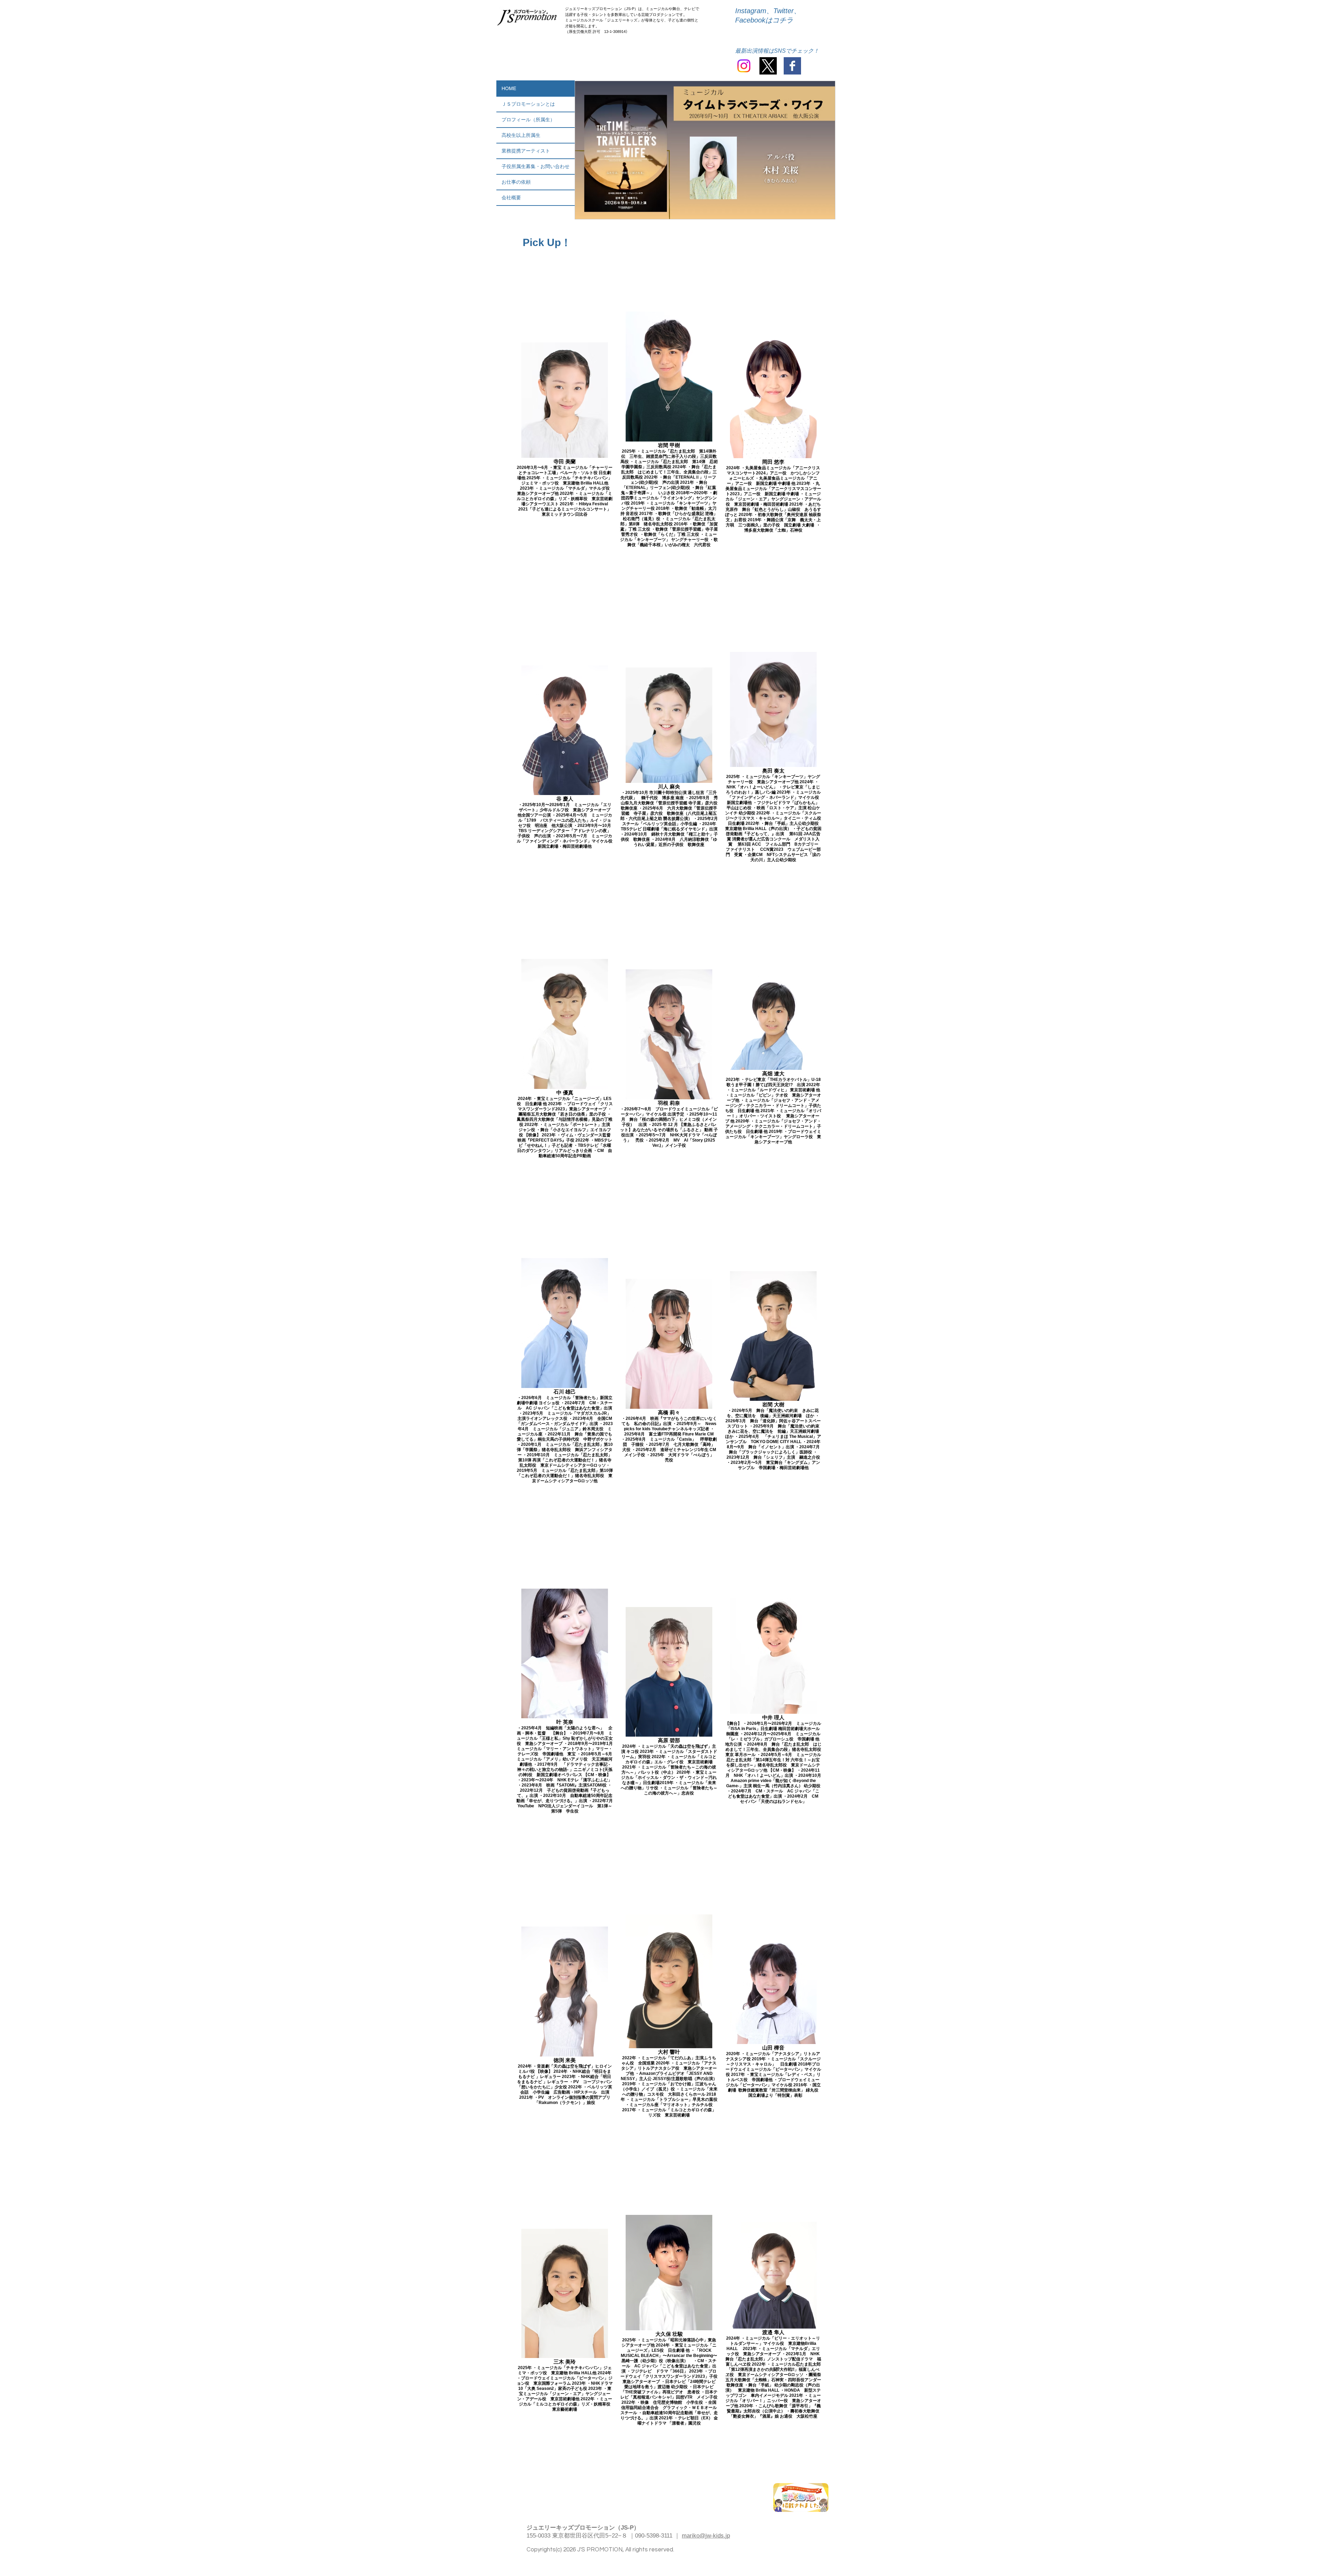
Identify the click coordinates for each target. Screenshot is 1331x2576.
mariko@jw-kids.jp (706, 2536)
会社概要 (511, 198)
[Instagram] (744, 66)
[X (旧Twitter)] (768, 66)
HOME (509, 88)
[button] (705, 150)
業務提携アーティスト (526, 151)
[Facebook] (792, 66)
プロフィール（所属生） (528, 120)
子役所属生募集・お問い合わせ (536, 166)
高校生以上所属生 (521, 135)
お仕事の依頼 (516, 182)
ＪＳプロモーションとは (528, 104)
